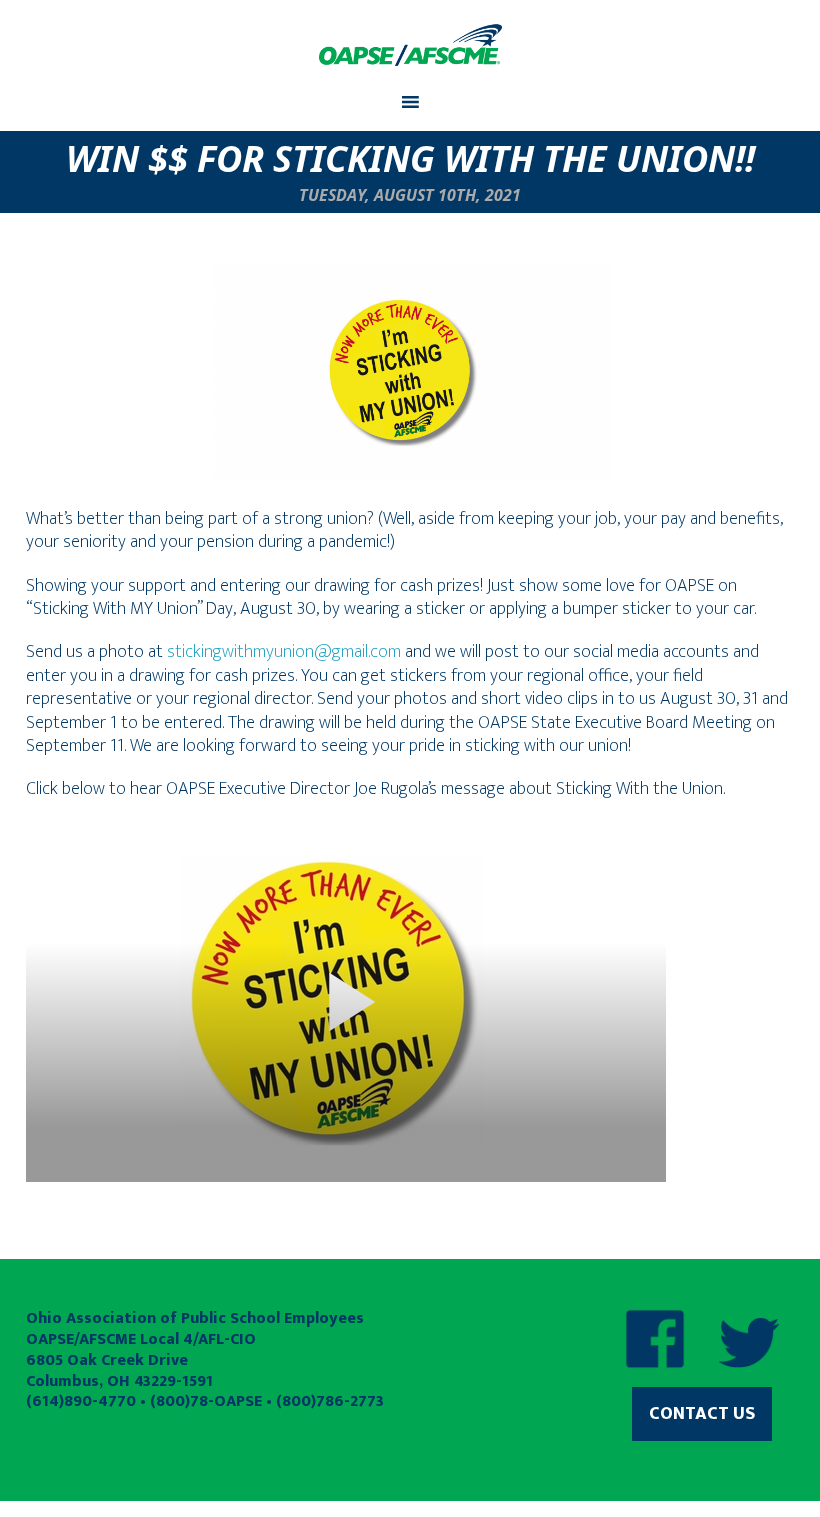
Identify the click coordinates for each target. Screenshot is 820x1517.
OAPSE (410, 45)
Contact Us (702, 1414)
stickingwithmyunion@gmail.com (284, 652)
